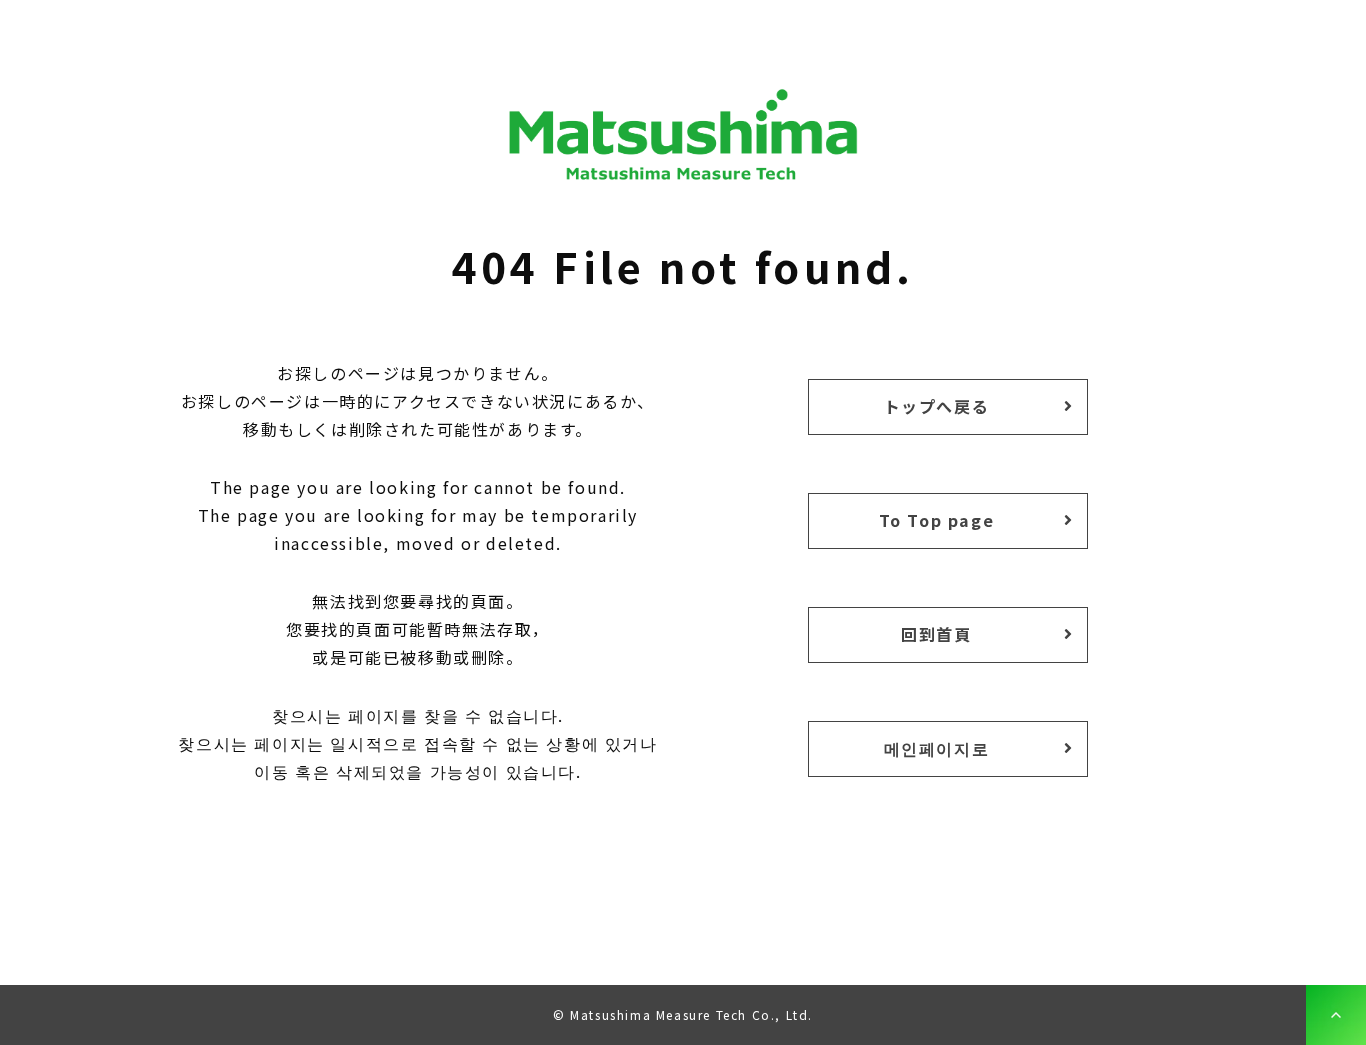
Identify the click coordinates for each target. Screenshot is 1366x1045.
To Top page (937, 520)
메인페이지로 (937, 748)
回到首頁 (936, 634)
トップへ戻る (937, 406)
